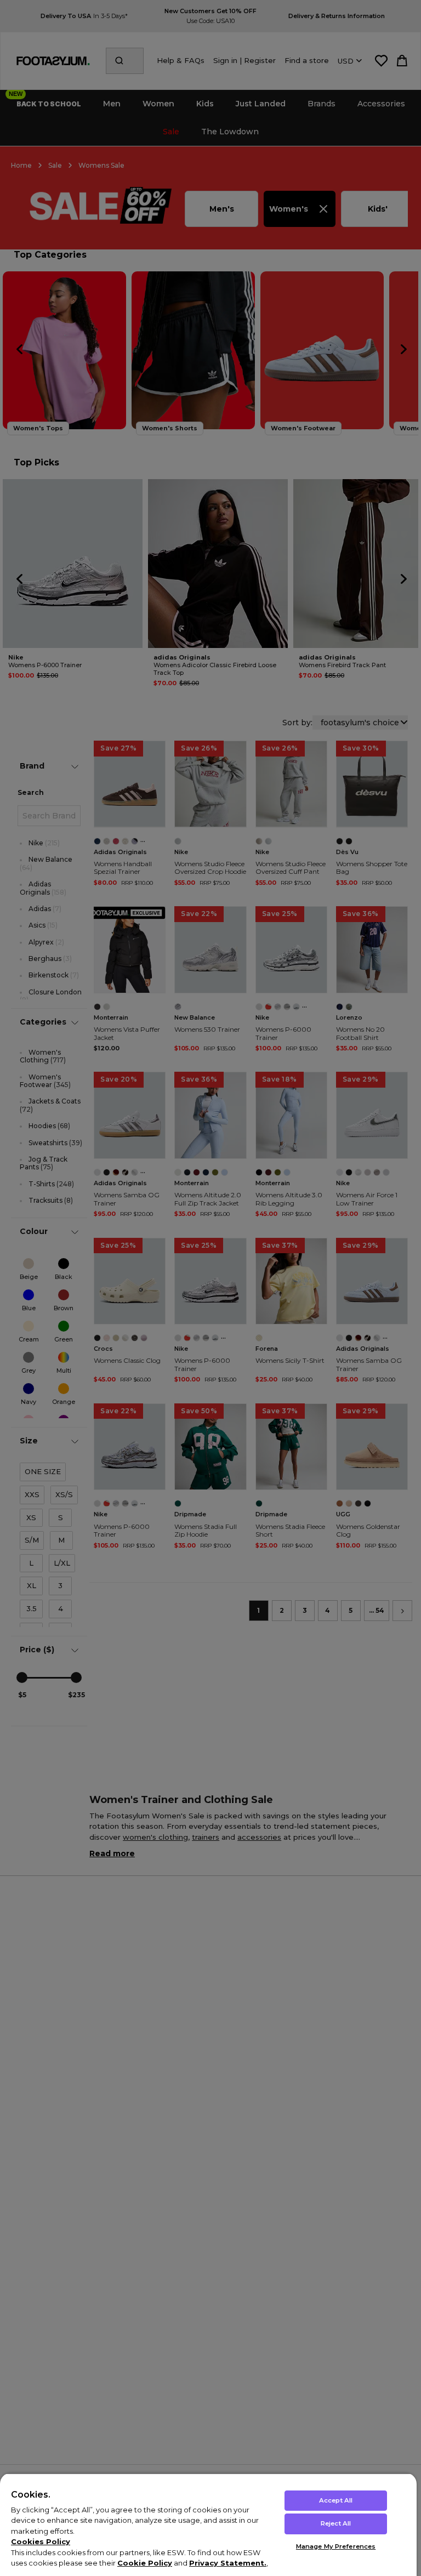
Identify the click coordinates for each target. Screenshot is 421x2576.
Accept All (336, 2500)
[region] (208, 2524)
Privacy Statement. (228, 2563)
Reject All (336, 2523)
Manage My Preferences (336, 2546)
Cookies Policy (41, 2541)
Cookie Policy (145, 2563)
